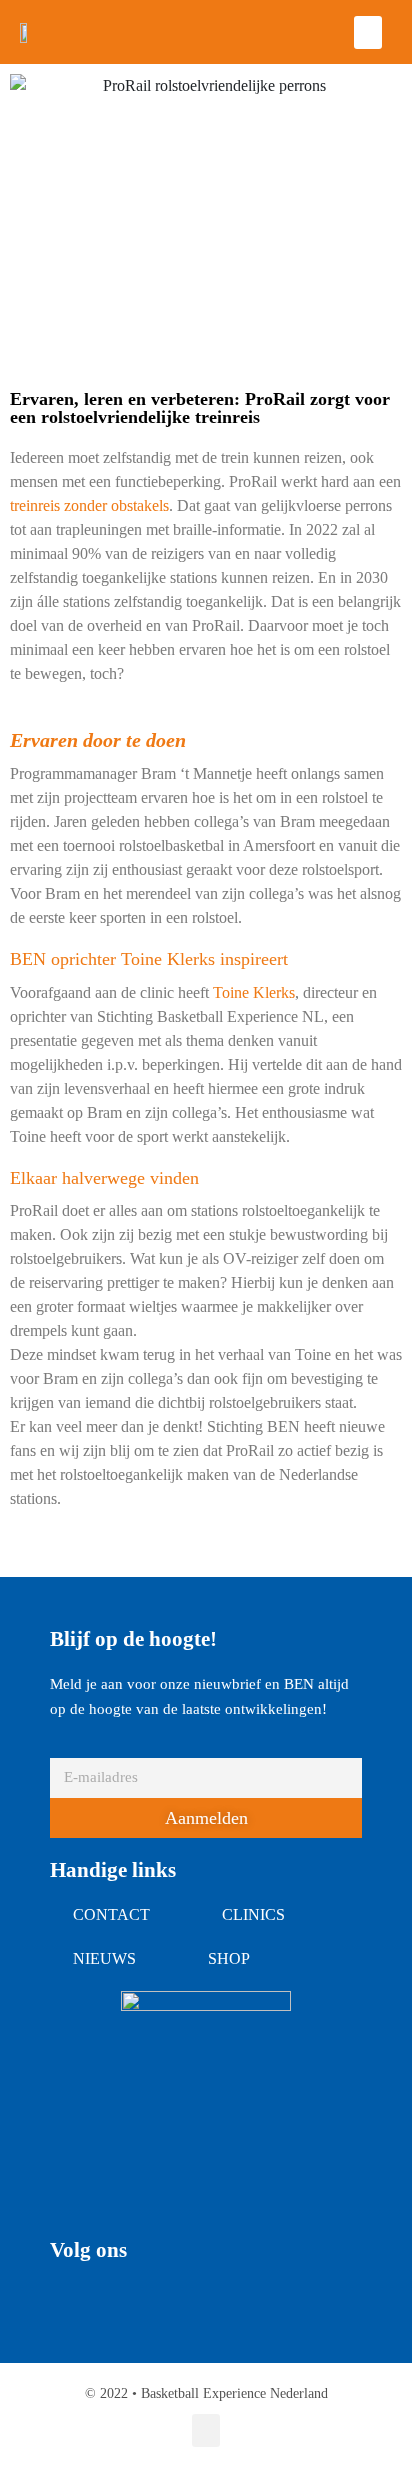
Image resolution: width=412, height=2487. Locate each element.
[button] (368, 32)
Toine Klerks (254, 992)
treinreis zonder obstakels (89, 505)
